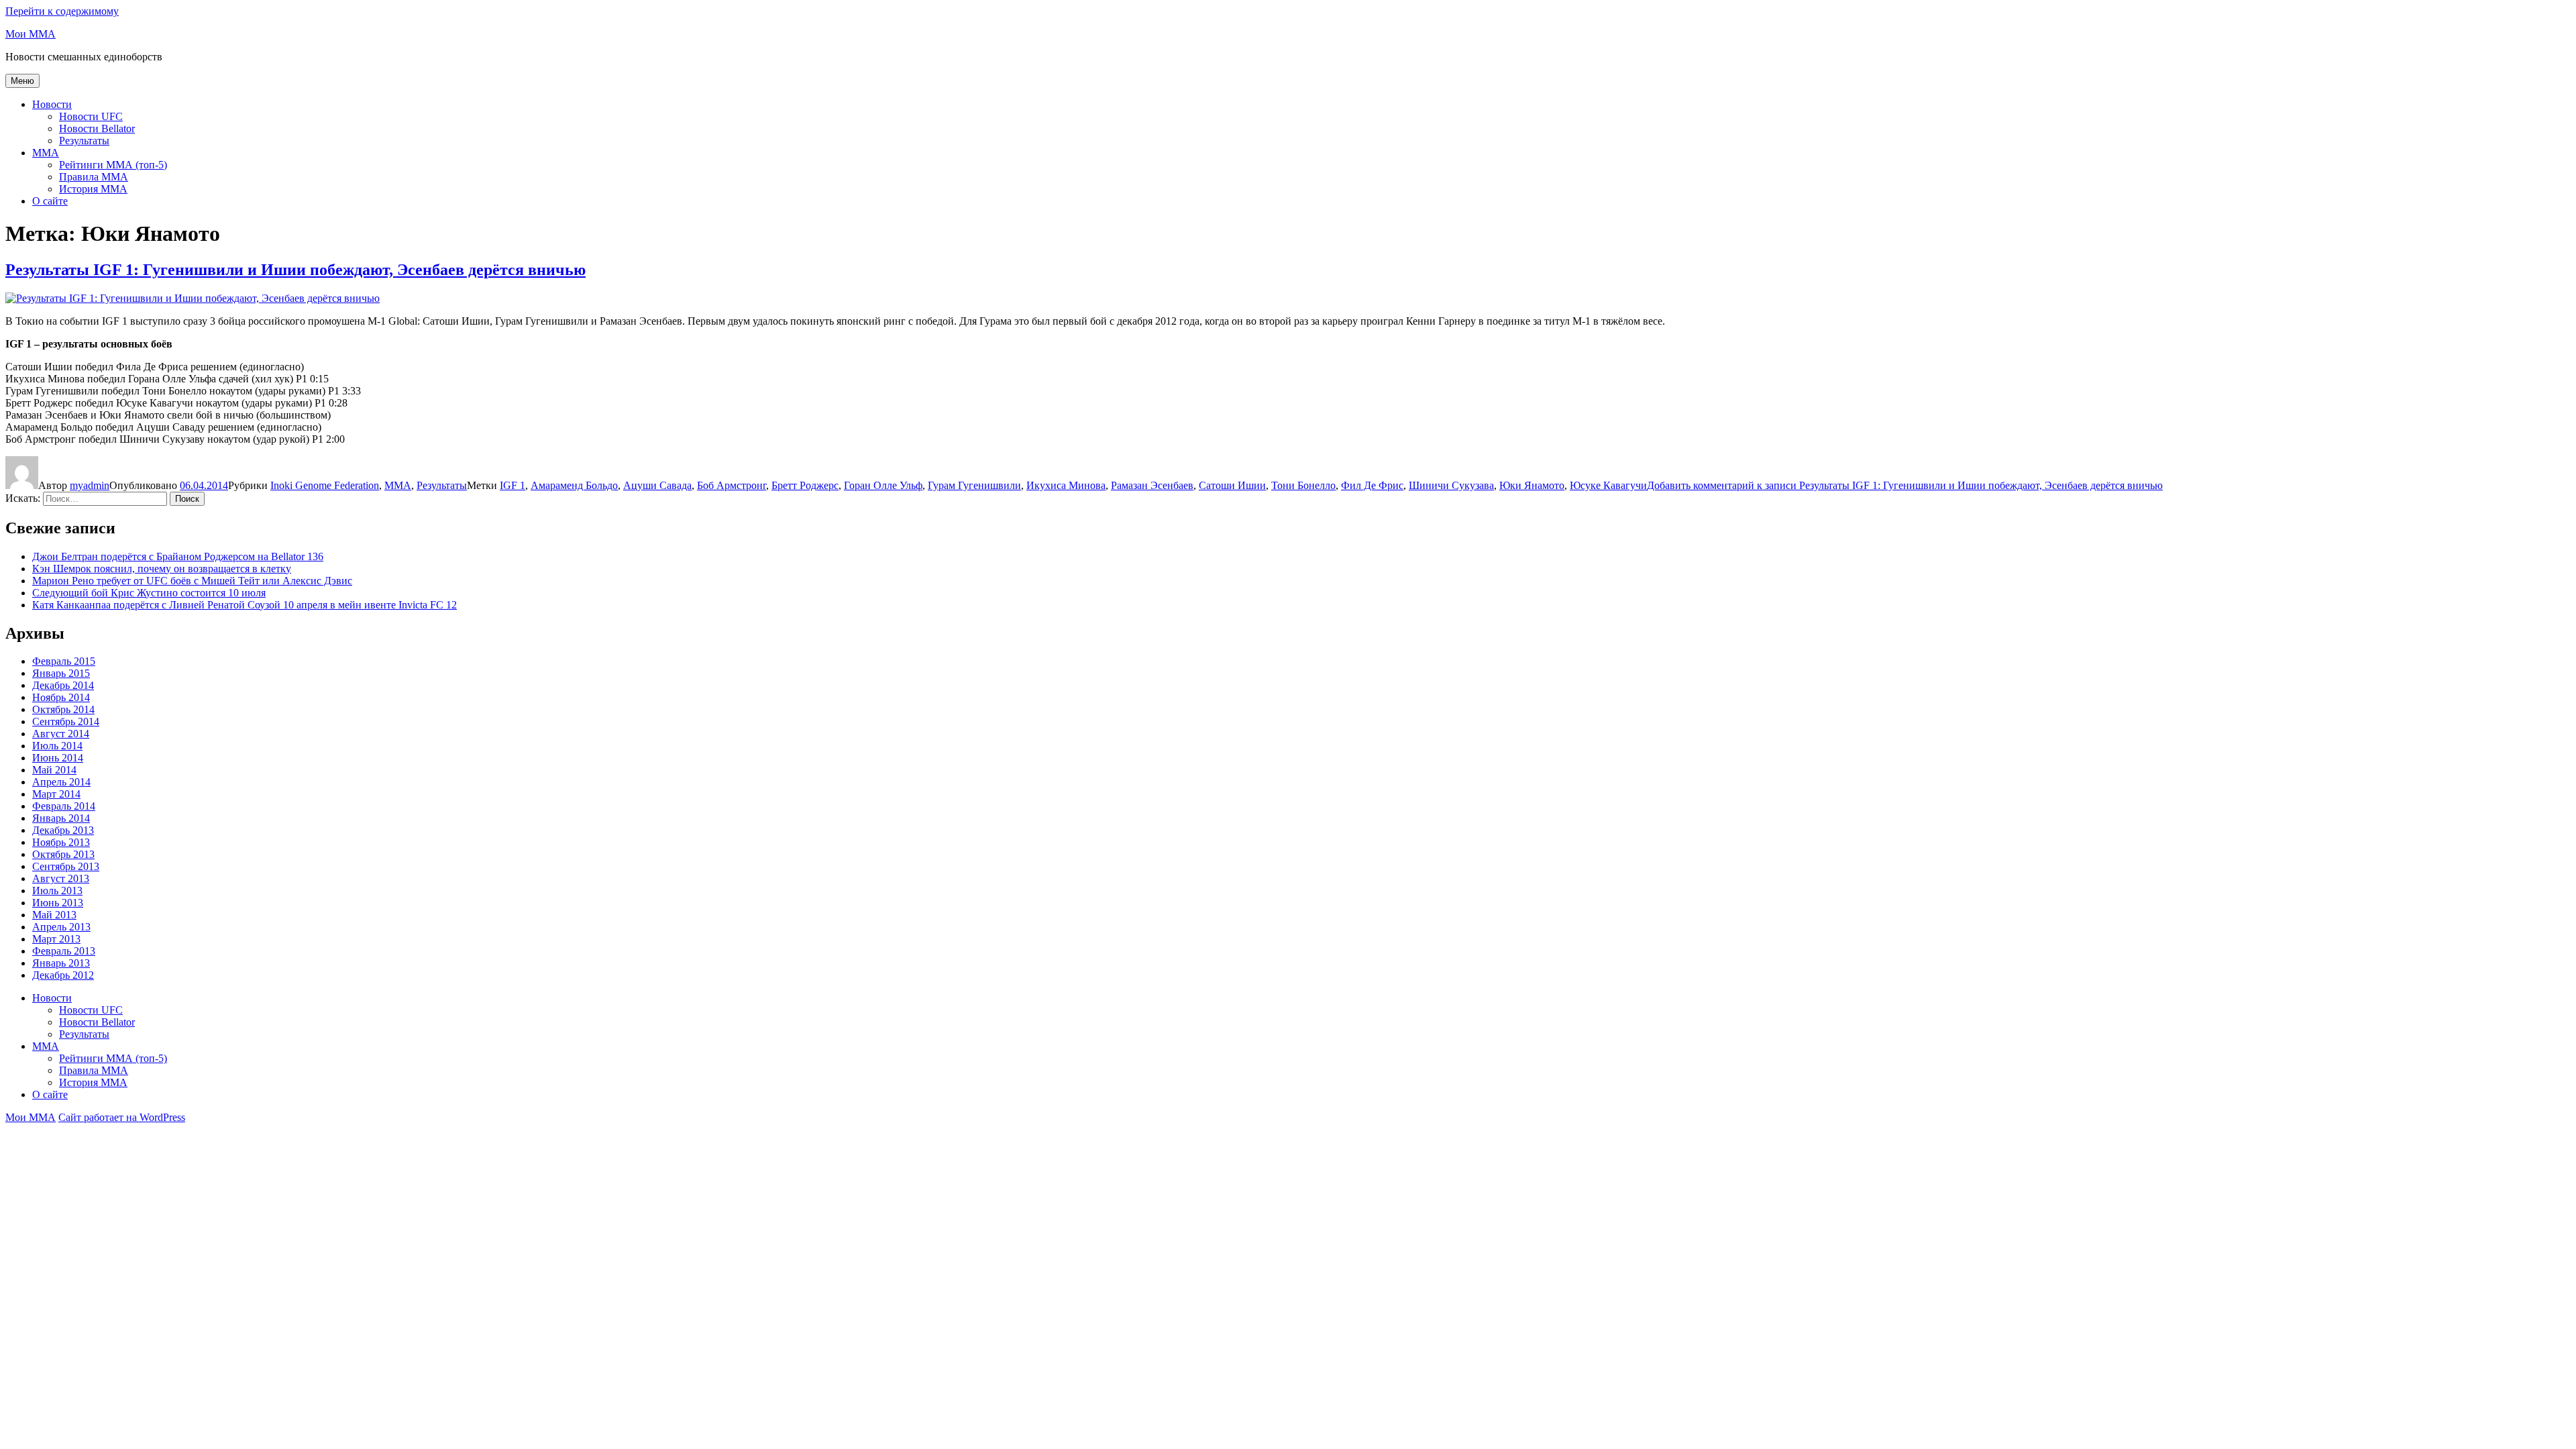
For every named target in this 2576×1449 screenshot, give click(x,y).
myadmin (90, 485)
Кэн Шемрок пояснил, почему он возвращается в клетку (162, 569)
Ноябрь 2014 (61, 697)
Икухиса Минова (1066, 485)
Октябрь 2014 (63, 709)
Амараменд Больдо (574, 485)
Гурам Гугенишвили (974, 485)
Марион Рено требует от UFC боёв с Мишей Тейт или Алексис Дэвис (192, 581)
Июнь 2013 (58, 903)
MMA (46, 153)
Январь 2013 (61, 963)
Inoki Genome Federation (325, 485)
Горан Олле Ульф (883, 485)
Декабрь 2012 (63, 975)
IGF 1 (513, 485)
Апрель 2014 (61, 782)
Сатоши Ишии (1232, 485)
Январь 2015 (61, 673)
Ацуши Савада (657, 485)
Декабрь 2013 (63, 830)
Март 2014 (56, 794)
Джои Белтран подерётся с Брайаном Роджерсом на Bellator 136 (178, 556)
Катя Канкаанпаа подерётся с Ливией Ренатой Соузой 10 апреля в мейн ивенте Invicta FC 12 (245, 605)
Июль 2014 (57, 746)
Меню (22, 81)
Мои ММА (31, 34)
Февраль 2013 (64, 951)
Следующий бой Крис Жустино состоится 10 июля (149, 593)
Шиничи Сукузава (1451, 485)
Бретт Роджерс (805, 485)
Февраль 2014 (64, 806)
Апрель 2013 (61, 927)
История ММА (93, 189)
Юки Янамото (1532, 485)
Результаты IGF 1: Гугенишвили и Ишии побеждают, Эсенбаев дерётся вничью (296, 270)
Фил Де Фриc (1372, 485)
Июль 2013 (57, 891)
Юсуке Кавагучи (1608, 485)
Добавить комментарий (1905, 485)
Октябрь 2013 (63, 854)
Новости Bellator (97, 128)
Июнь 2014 (58, 758)
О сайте (50, 201)
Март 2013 (56, 939)
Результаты (84, 141)
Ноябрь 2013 (61, 842)
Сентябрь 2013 (66, 866)
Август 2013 (61, 878)
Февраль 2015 (64, 661)
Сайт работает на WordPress (122, 1117)
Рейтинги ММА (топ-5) (113, 165)
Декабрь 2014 (63, 685)
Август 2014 (61, 734)
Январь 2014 (61, 818)
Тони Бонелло (1303, 485)
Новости (52, 104)
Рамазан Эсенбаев (1152, 485)
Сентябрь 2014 (66, 721)
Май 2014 (54, 770)
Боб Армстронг (732, 485)
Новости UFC (91, 116)
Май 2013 (54, 915)
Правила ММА (94, 177)
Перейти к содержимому (62, 11)
